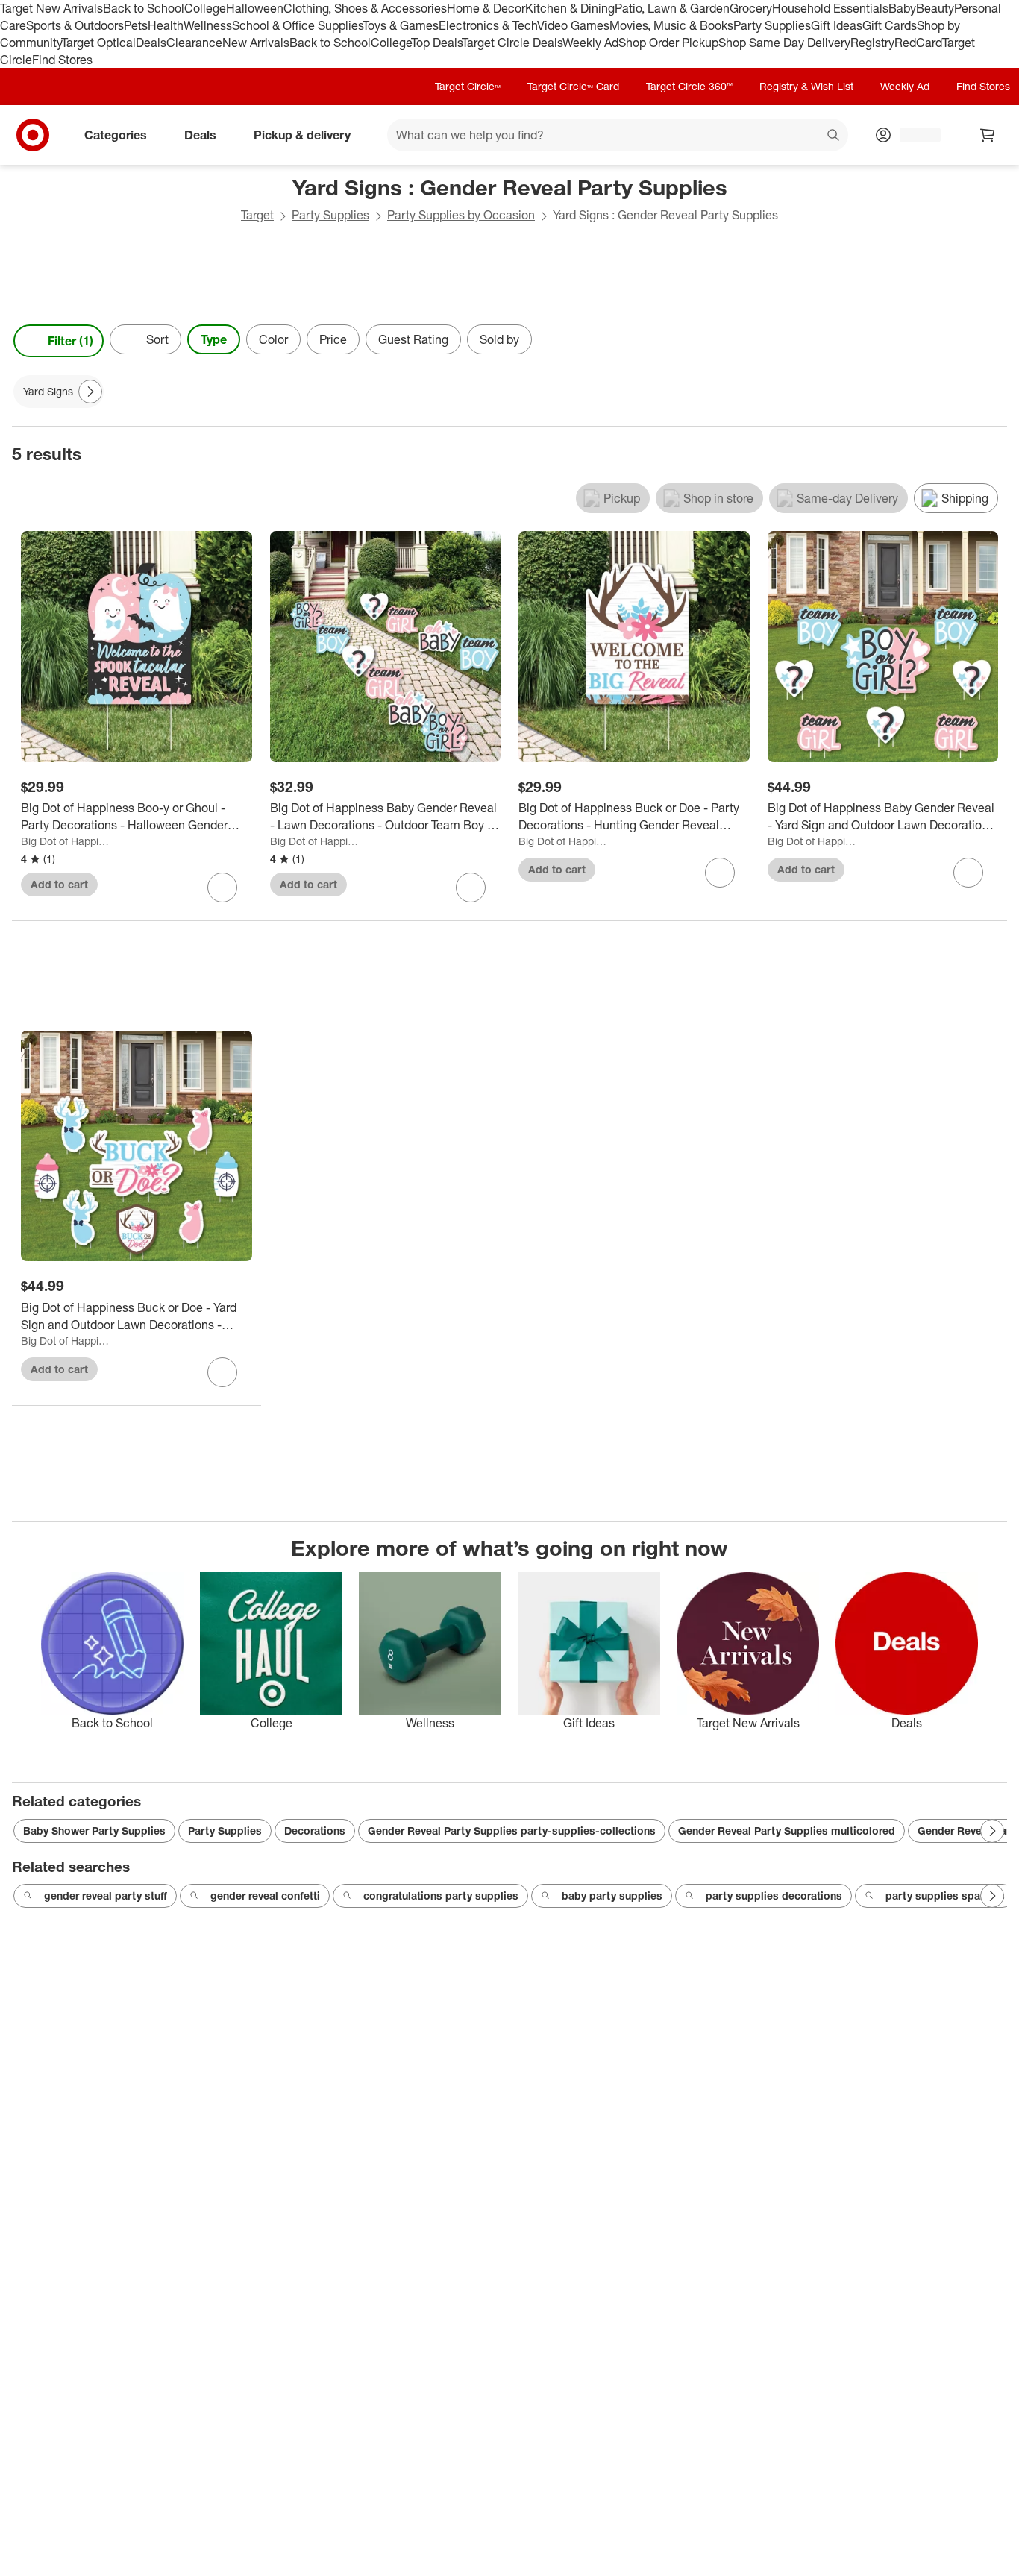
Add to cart (59, 884)
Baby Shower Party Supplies (94, 1831)
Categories (116, 135)
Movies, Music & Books (671, 25)
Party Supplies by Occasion (461, 215)
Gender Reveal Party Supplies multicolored (787, 1831)
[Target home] (33, 135)
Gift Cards (890, 25)
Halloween (255, 8)
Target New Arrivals (51, 8)
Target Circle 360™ (689, 86)
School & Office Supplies (297, 25)
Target (257, 215)
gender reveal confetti (265, 1895)
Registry (872, 43)
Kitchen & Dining (570, 8)
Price (333, 339)
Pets (136, 25)
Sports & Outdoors (75, 25)
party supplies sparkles (945, 1895)
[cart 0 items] (988, 135)
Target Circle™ (468, 86)
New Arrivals (256, 43)
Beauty (935, 8)
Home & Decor (486, 8)
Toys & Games (401, 25)
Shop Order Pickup (668, 43)
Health (166, 25)
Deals (151, 43)
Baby (902, 8)
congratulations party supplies (441, 1895)
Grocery (751, 8)
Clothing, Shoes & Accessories (365, 8)
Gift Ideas (837, 25)
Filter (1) (70, 341)
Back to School (144, 8)
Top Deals (436, 43)
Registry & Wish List (806, 86)
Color (273, 339)
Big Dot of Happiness (67, 841)
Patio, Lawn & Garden (672, 8)
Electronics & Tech (488, 25)
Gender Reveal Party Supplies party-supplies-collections (512, 1831)
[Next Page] (992, 341)
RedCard (918, 43)
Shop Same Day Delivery (784, 43)
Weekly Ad (590, 43)
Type (214, 339)
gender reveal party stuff (106, 1895)
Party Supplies (772, 25)
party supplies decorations (774, 1895)
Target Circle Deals (512, 43)
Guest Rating (413, 339)
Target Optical (98, 43)
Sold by (499, 339)
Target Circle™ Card (573, 86)
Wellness (208, 25)
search (834, 136)
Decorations (315, 1831)
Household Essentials (830, 8)
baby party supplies (612, 1895)
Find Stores (62, 60)
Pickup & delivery (302, 135)
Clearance (194, 43)
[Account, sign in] (913, 135)
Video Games (573, 25)
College (205, 8)
